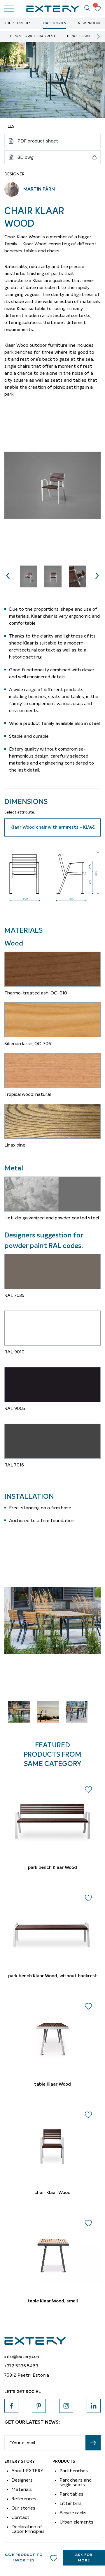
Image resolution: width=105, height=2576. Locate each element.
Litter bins (71, 2503)
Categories (55, 23)
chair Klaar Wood (52, 2193)
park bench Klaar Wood (52, 1868)
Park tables (71, 2494)
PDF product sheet (38, 141)
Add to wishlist (54, 2558)
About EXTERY (27, 2471)
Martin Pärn (39, 189)
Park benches (74, 2471)
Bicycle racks (73, 2513)
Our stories (23, 2508)
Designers (22, 2480)
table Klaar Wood (52, 2084)
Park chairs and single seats (76, 2482)
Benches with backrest (33, 36)
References (24, 2499)
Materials (22, 2489)
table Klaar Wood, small (53, 2301)
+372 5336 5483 (21, 2366)
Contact (20, 2517)
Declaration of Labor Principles (28, 2529)
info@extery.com (22, 2357)
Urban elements (76, 2522)
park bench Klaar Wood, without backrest (53, 1976)
